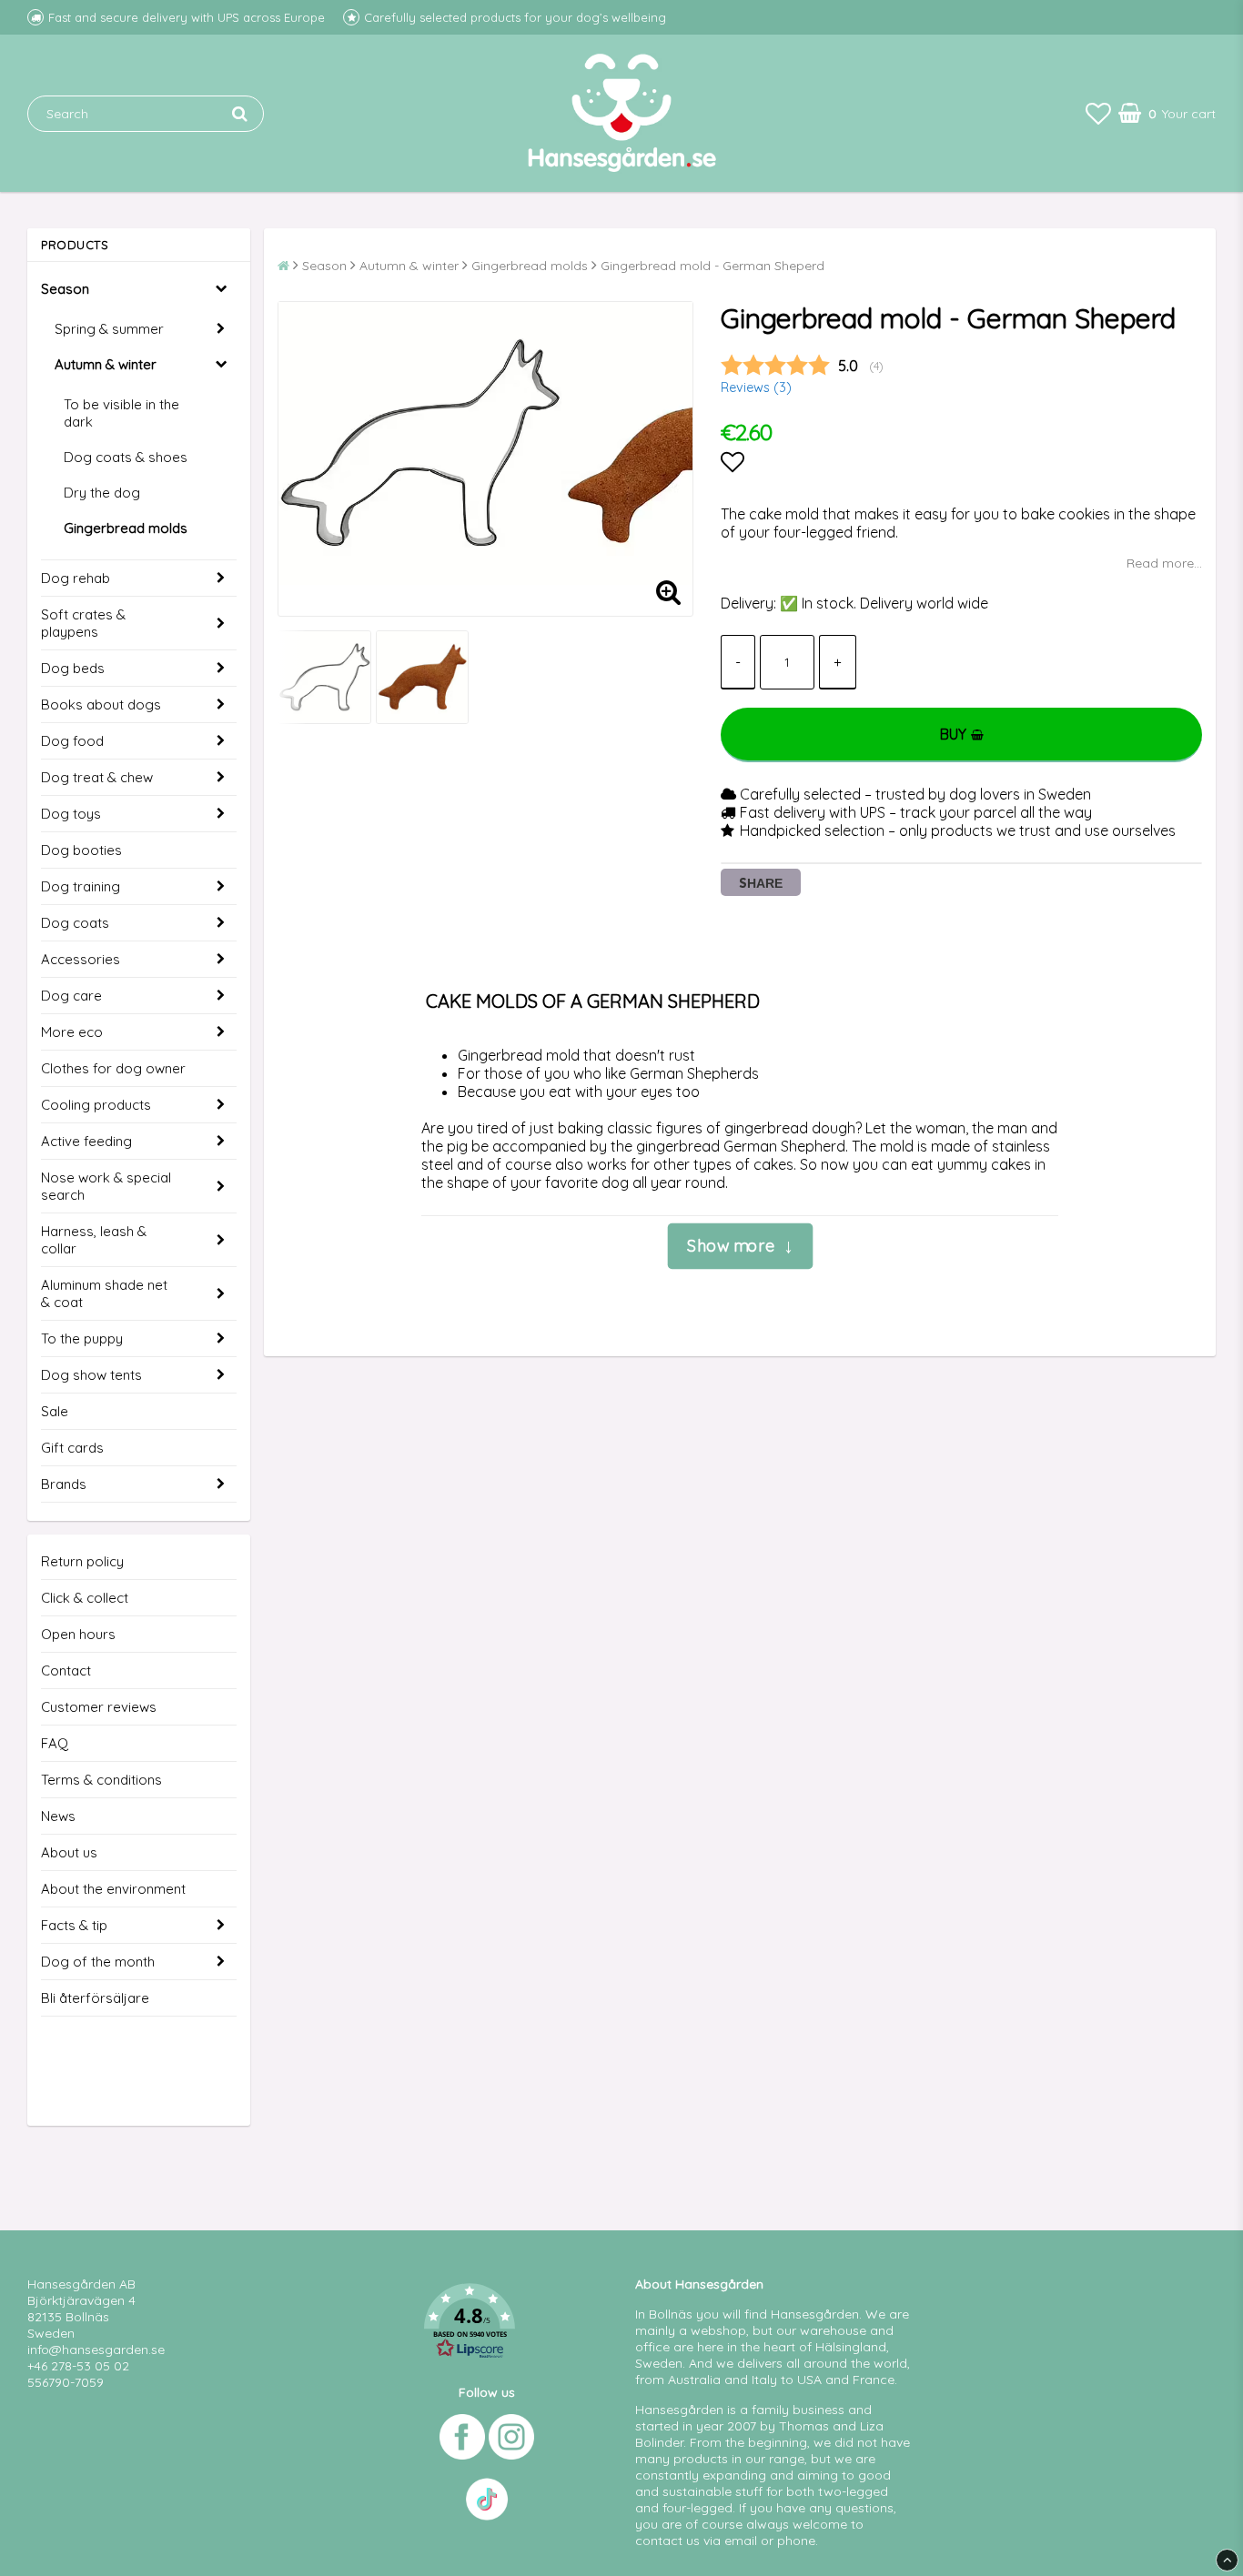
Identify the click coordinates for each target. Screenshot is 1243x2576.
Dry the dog (102, 493)
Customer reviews (99, 1707)
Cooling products (96, 1105)
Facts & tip (74, 1925)
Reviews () (756, 387)
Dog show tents (91, 1375)
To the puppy (82, 1338)
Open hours (78, 1634)
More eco (72, 1032)
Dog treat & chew (97, 777)
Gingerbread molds (126, 528)
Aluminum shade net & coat (104, 1293)
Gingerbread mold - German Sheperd (712, 266)
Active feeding (86, 1141)
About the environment (113, 1889)
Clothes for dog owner (113, 1068)
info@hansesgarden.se (96, 2350)
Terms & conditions (101, 1780)
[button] (1098, 113)
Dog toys (71, 814)
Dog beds (73, 668)
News (58, 1816)
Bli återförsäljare (95, 1998)
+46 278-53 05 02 (78, 2366)
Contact (66, 1670)
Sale (55, 1411)
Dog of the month (98, 1962)
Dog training (81, 886)
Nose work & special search (106, 1186)
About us (69, 1852)
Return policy (82, 1561)
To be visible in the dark (121, 413)
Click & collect (85, 1598)
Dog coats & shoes (126, 457)
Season (65, 289)
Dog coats (75, 923)
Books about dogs (101, 704)
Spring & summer (109, 329)
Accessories (81, 959)
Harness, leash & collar (94, 1240)
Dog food (72, 741)
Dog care (71, 996)
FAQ (55, 1743)
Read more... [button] (1164, 563)
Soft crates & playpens (83, 623)
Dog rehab (76, 578)
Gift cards (72, 1448)
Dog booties (81, 850)
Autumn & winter (106, 364)
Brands (64, 1484)
